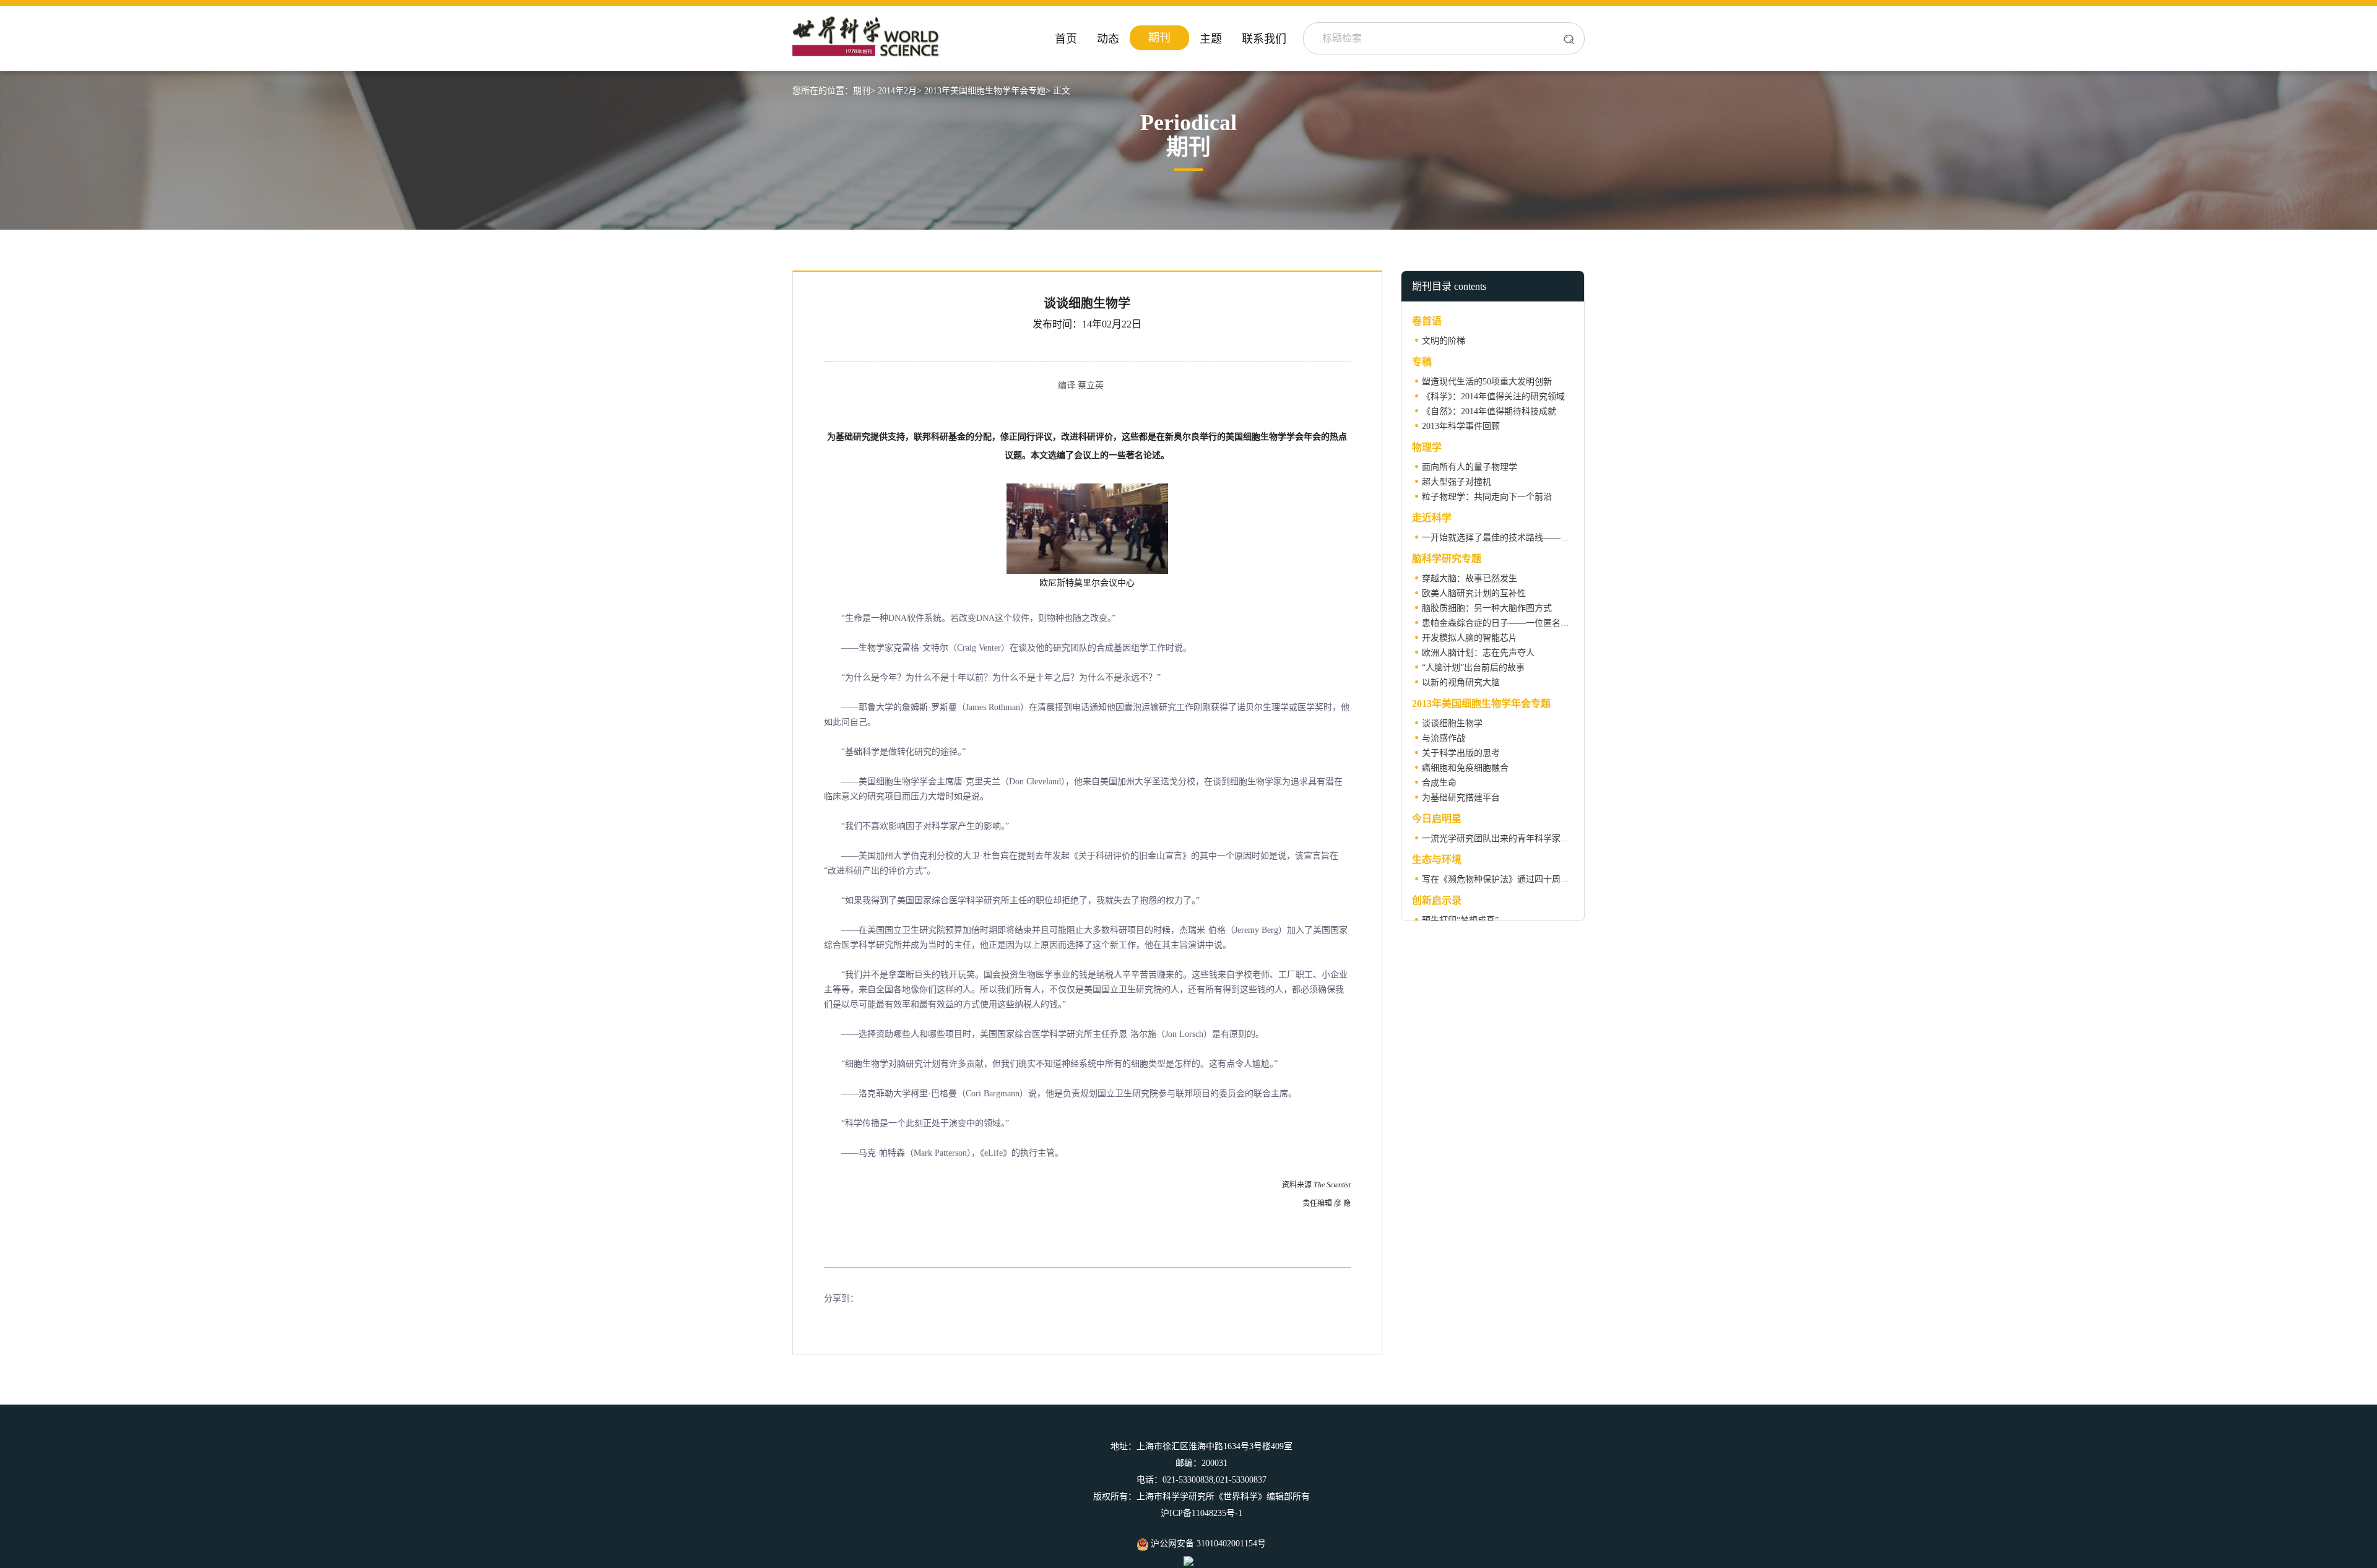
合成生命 (1439, 783)
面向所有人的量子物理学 (1470, 467)
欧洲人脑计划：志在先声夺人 (1478, 653)
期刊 (1159, 38)
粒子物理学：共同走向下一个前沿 (1487, 497)
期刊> (864, 91)
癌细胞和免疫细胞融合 (1465, 768)
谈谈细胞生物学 (1452, 723)
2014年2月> (900, 91)
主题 (1211, 39)
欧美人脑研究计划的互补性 (1474, 593)
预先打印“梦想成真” (1460, 920)
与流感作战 (1444, 738)
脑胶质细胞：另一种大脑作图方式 (1487, 608)
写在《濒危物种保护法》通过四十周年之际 (1504, 879)
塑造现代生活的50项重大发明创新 (1487, 382)
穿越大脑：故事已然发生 (1470, 578)
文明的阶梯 (1444, 341)
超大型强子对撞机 (1457, 482)
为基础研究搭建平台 (1461, 798)
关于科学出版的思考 (1461, 753)
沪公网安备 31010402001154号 (1207, 1544)
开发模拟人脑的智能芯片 (1470, 638)
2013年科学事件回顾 (1461, 426)
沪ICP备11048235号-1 (1201, 1513)
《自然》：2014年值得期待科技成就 (1489, 411)
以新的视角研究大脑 (1461, 682)
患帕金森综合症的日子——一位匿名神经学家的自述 (1522, 623)
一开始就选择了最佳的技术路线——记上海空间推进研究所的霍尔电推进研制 (1569, 538)
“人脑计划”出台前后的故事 (1473, 668)
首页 (1066, 39)
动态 (1108, 39)
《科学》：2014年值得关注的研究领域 (1493, 396)
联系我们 (1264, 39)
